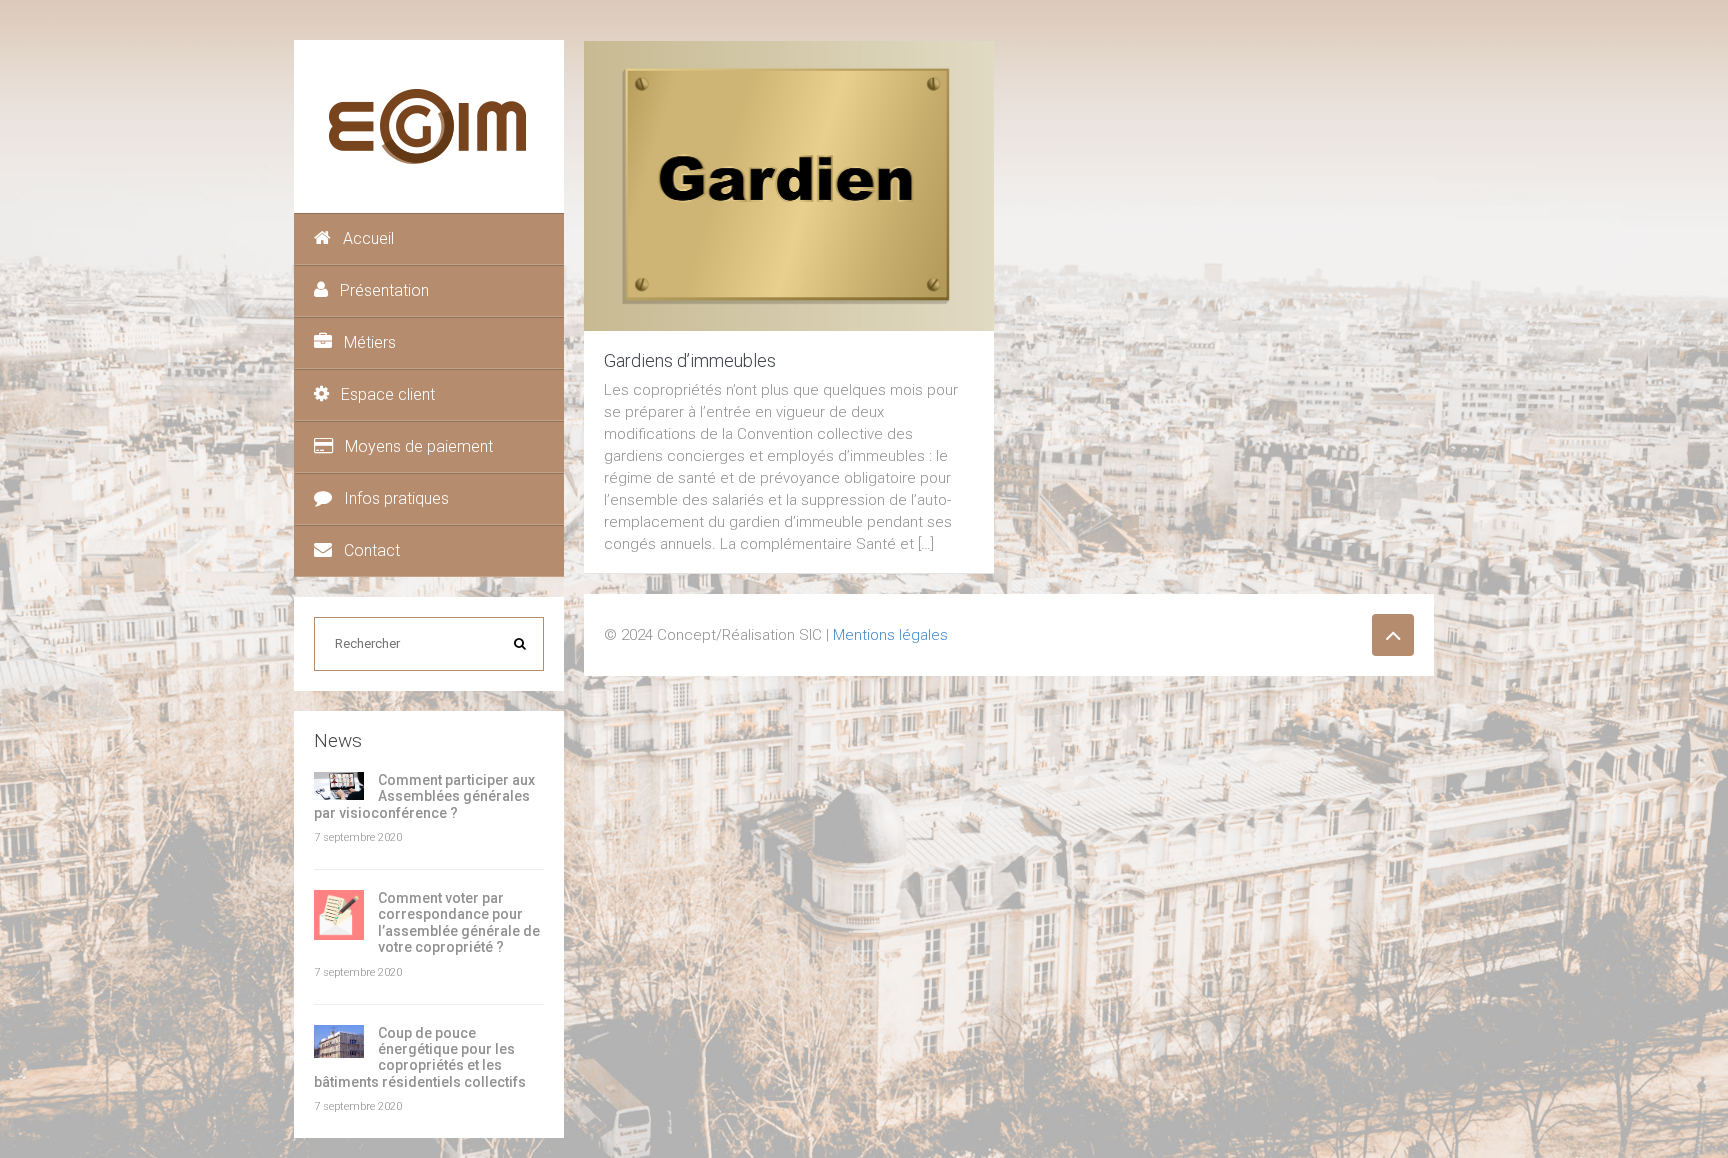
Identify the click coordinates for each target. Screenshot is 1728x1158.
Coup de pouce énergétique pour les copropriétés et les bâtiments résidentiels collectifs (420, 1057)
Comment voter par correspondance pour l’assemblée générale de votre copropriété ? (459, 922)
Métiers (370, 342)
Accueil (368, 238)
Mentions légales (890, 635)
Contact (372, 550)
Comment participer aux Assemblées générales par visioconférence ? (424, 796)
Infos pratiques (396, 498)
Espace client (388, 394)
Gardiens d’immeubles (690, 360)
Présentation (384, 290)
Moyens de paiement (419, 446)
